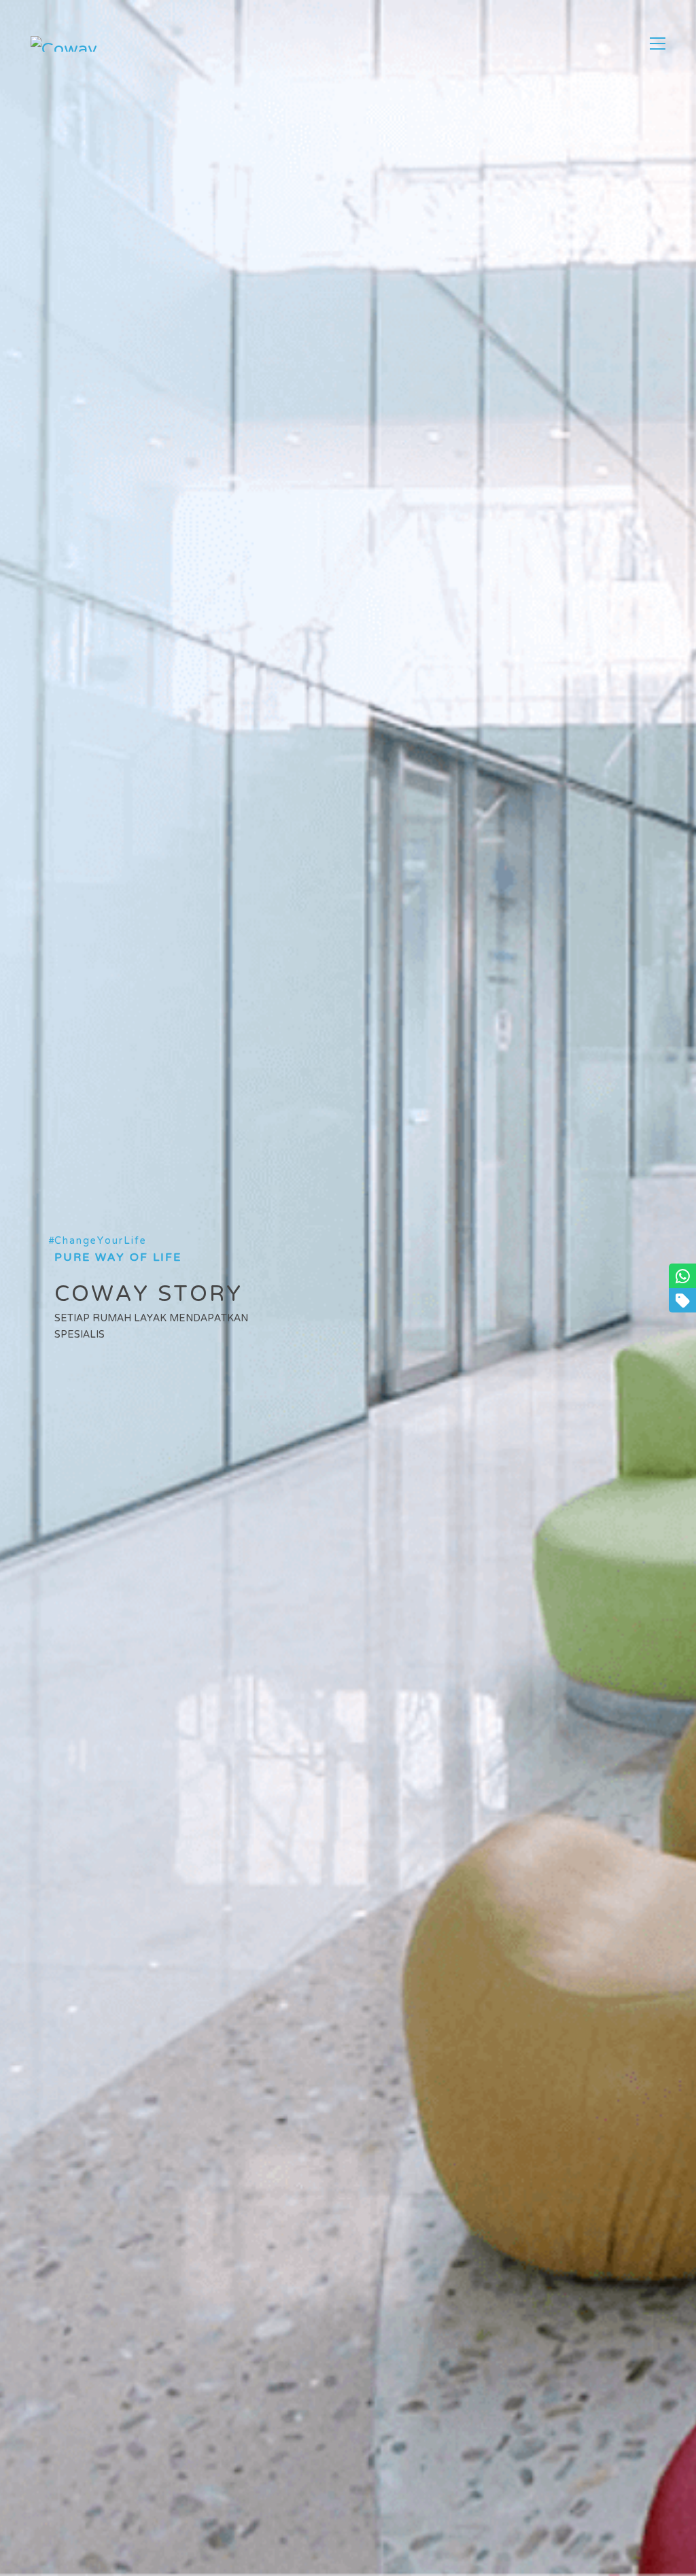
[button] (658, 43)
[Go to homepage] (65, 44)
